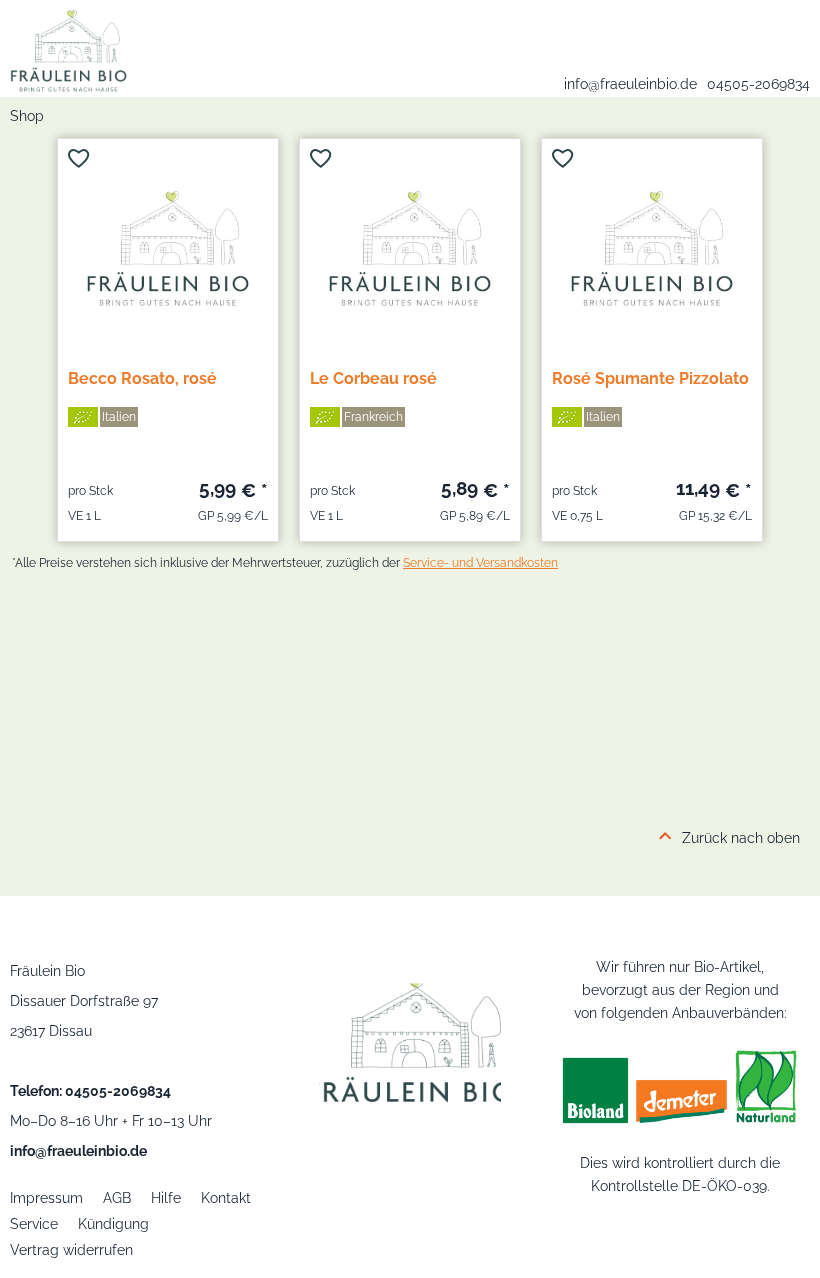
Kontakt (226, 1198)
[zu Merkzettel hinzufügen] (79, 158)
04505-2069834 (758, 84)
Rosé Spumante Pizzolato (650, 378)
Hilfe (166, 1198)
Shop (27, 116)
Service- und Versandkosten (480, 563)
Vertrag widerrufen (71, 1250)
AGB (117, 1198)
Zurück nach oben (741, 838)
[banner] (63, 46)
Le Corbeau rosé (373, 378)
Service (34, 1224)
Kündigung (113, 1224)
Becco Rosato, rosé (142, 378)
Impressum (46, 1198)
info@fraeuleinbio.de (630, 84)
